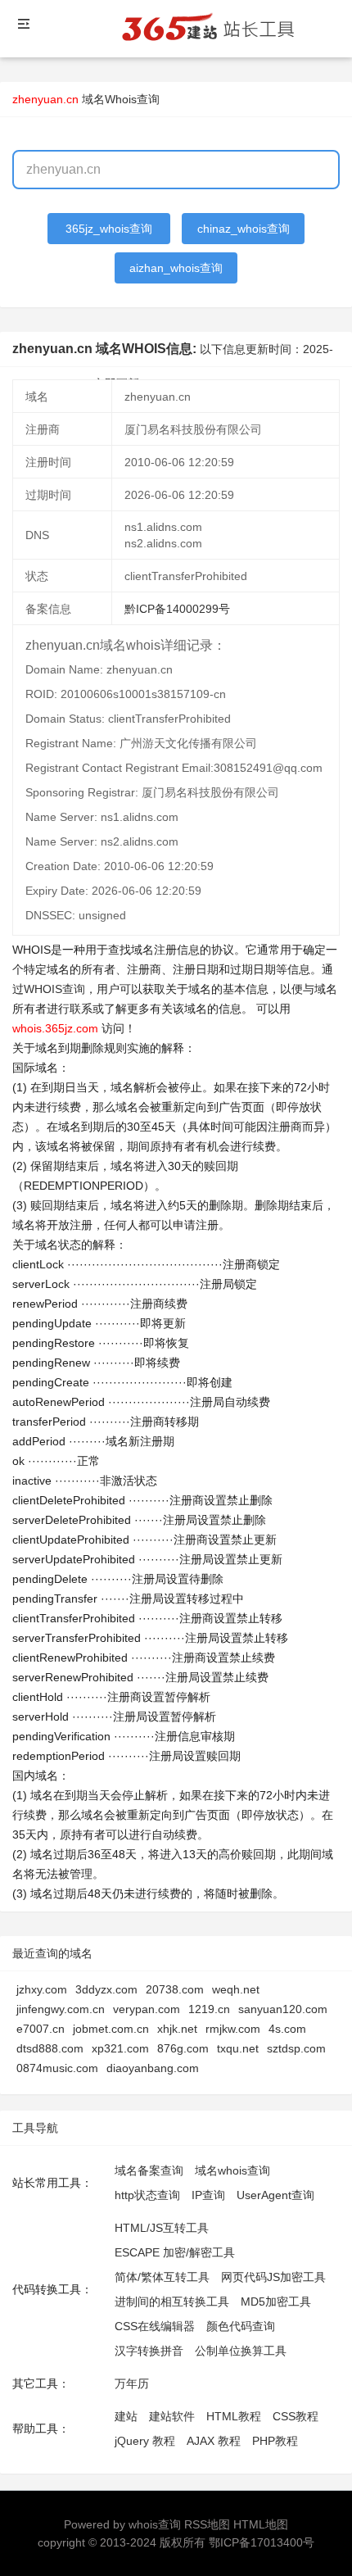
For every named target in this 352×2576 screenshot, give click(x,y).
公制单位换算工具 (241, 2351)
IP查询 (208, 2195)
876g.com (183, 2048)
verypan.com (147, 2009)
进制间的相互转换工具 (172, 2302)
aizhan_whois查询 (176, 268)
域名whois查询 (232, 2170)
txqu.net (238, 2048)
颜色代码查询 (241, 2326)
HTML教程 (234, 2416)
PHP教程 (275, 2441)
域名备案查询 (149, 2170)
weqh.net (236, 1989)
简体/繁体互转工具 (162, 2277)
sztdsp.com (296, 2048)
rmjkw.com (233, 2029)
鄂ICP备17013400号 (262, 2542)
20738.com (175, 1989)
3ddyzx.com (106, 1989)
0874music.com (57, 2068)
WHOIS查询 (54, 989)
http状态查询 (147, 2195)
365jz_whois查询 (109, 229)
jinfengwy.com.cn (61, 2009)
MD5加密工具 (276, 2302)
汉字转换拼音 (149, 2351)
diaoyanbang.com (153, 2068)
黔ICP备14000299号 (177, 609)
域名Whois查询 (121, 99)
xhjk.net (177, 2029)
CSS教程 (296, 2416)
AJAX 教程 (214, 2441)
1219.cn (209, 2009)
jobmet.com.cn (111, 2029)
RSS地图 (207, 2524)
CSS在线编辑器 (155, 2326)
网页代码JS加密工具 (273, 2277)
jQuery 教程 (145, 2441)
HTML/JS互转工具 (162, 2228)
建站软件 (172, 2416)
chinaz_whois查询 (244, 229)
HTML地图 (261, 2524)
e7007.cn (41, 2029)
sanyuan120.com (283, 2009)
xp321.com (120, 2048)
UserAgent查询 (275, 2195)
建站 (126, 2416)
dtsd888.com (50, 2048)
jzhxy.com (42, 1989)
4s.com (287, 2029)
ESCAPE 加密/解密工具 (175, 2252)
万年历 (132, 2383)
